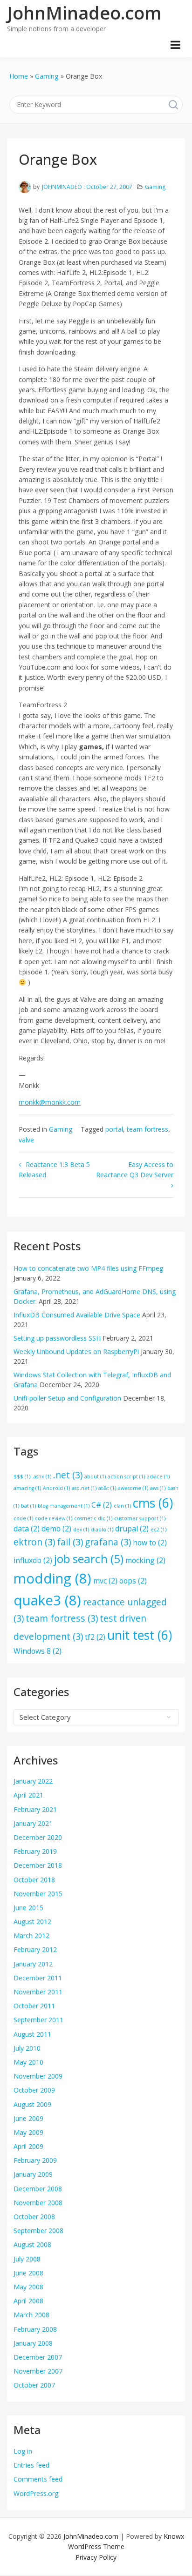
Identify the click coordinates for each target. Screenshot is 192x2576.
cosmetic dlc (93, 1518)
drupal (132, 1529)
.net (68, 1475)
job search (89, 1559)
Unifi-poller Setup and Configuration (67, 1398)
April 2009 (28, 2146)
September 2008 (38, 2231)
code (23, 1518)
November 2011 (38, 1992)
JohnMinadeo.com (84, 13)
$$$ (22, 1476)
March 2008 (31, 2315)
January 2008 (33, 2343)
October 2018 (34, 1880)
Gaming (155, 187)
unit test (140, 1635)
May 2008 (28, 2287)
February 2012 (35, 1949)
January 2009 (33, 2174)
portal (114, 1129)
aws (158, 1488)
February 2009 (35, 2160)
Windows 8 (38, 1651)
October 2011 (34, 2006)
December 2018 (38, 1865)
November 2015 (38, 1894)
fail (70, 1542)
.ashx (42, 1476)
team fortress (147, 1129)
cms (153, 1503)
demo (56, 1529)
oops (133, 1581)
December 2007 (38, 2357)
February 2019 (35, 1851)
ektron (34, 1542)
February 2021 (35, 1809)
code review (54, 1518)
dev (81, 1529)
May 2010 (28, 2062)
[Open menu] (175, 45)
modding (52, 1578)
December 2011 (38, 1978)
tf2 (95, 1637)
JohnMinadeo (62, 187)
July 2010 (27, 2048)
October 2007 (34, 2385)
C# (102, 1505)
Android (56, 1488)
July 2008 (27, 2259)
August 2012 (32, 1922)
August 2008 (32, 2244)
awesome (133, 1488)
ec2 (158, 1529)
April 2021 (28, 1795)
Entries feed (31, 2465)
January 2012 (33, 1964)
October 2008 (34, 2217)
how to (150, 1543)
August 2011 (32, 2034)
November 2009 (38, 2076)
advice (158, 1476)
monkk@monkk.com (50, 1102)
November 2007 (38, 2371)
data (27, 1529)
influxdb (33, 1560)
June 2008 (28, 2273)
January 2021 (33, 1823)
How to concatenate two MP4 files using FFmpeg (88, 1268)
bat (28, 1506)
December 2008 (38, 2189)
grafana (108, 1542)
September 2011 (38, 2020)
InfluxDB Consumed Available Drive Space (77, 1315)
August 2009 (32, 2104)
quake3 (47, 1600)
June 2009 (28, 2118)
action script (126, 1476)
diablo (102, 1529)
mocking (145, 1560)
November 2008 (38, 2203)
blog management (64, 1506)
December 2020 (38, 1837)
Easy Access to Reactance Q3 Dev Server (135, 1170)
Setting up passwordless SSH (57, 1338)
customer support (140, 1518)
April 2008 (28, 2301)
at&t (107, 1488)
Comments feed (38, 2479)
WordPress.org (36, 2493)
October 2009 (34, 2090)
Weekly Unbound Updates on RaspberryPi (76, 1352)
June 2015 (28, 1908)
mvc (105, 1581)
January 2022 (33, 1781)
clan (122, 1506)
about (95, 1476)
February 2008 (35, 2329)
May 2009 (28, 2132)
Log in (23, 2451)
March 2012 (31, 1935)
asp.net (84, 1488)
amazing (27, 1488)
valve (26, 1140)
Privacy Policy (96, 2557)
